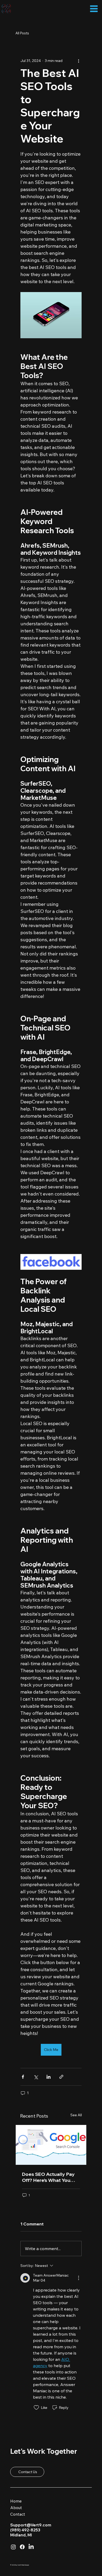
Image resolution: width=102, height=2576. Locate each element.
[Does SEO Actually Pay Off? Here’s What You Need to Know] (51, 2145)
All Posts (22, 33)
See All (76, 2115)
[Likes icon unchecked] (36, 2408)
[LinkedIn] (31, 2547)
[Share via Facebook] (23, 2077)
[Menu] (94, 9)
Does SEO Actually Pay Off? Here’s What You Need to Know (48, 2177)
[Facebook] (22, 2547)
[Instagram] (13, 2547)
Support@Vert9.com (31, 2525)
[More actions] (78, 61)
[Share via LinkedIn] (49, 2077)
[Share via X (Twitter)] (36, 2077)
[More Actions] (78, 2278)
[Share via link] (61, 2077)
